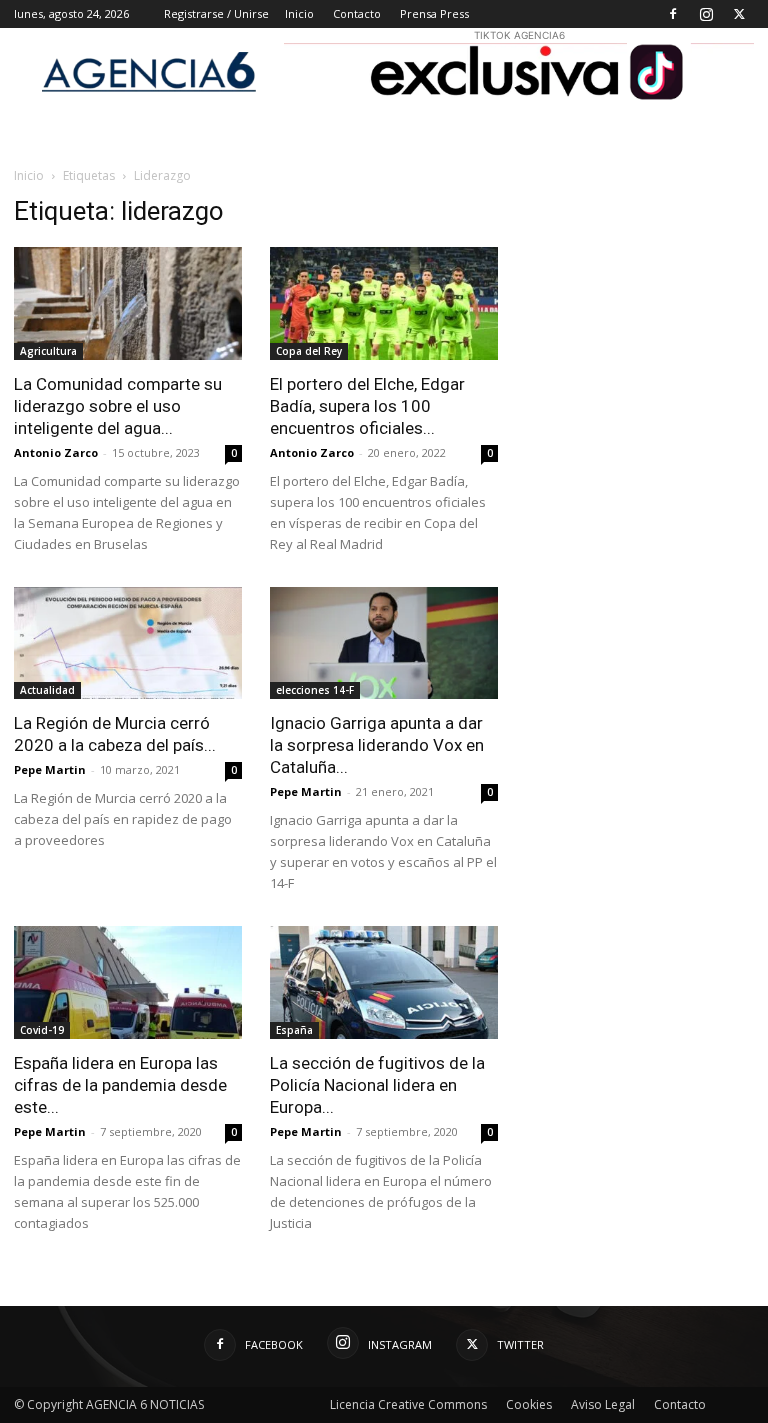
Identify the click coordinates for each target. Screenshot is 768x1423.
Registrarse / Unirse (216, 13)
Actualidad (47, 690)
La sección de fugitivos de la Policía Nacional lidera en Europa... (377, 1085)
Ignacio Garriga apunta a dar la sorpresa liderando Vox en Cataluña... (377, 745)
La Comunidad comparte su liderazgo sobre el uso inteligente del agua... (118, 406)
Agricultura (48, 351)
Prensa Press (434, 13)
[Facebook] (673, 14)
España (294, 1030)
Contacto (357, 13)
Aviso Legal (603, 1404)
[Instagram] (706, 14)
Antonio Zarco (56, 452)
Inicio (299, 13)
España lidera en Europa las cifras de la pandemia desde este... (120, 1085)
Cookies (529, 1404)
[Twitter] (739, 14)
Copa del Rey (309, 351)
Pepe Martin (50, 769)
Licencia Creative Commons (408, 1404)
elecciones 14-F (315, 690)
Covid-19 (42, 1030)
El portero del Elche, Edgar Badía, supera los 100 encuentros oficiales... (367, 406)
